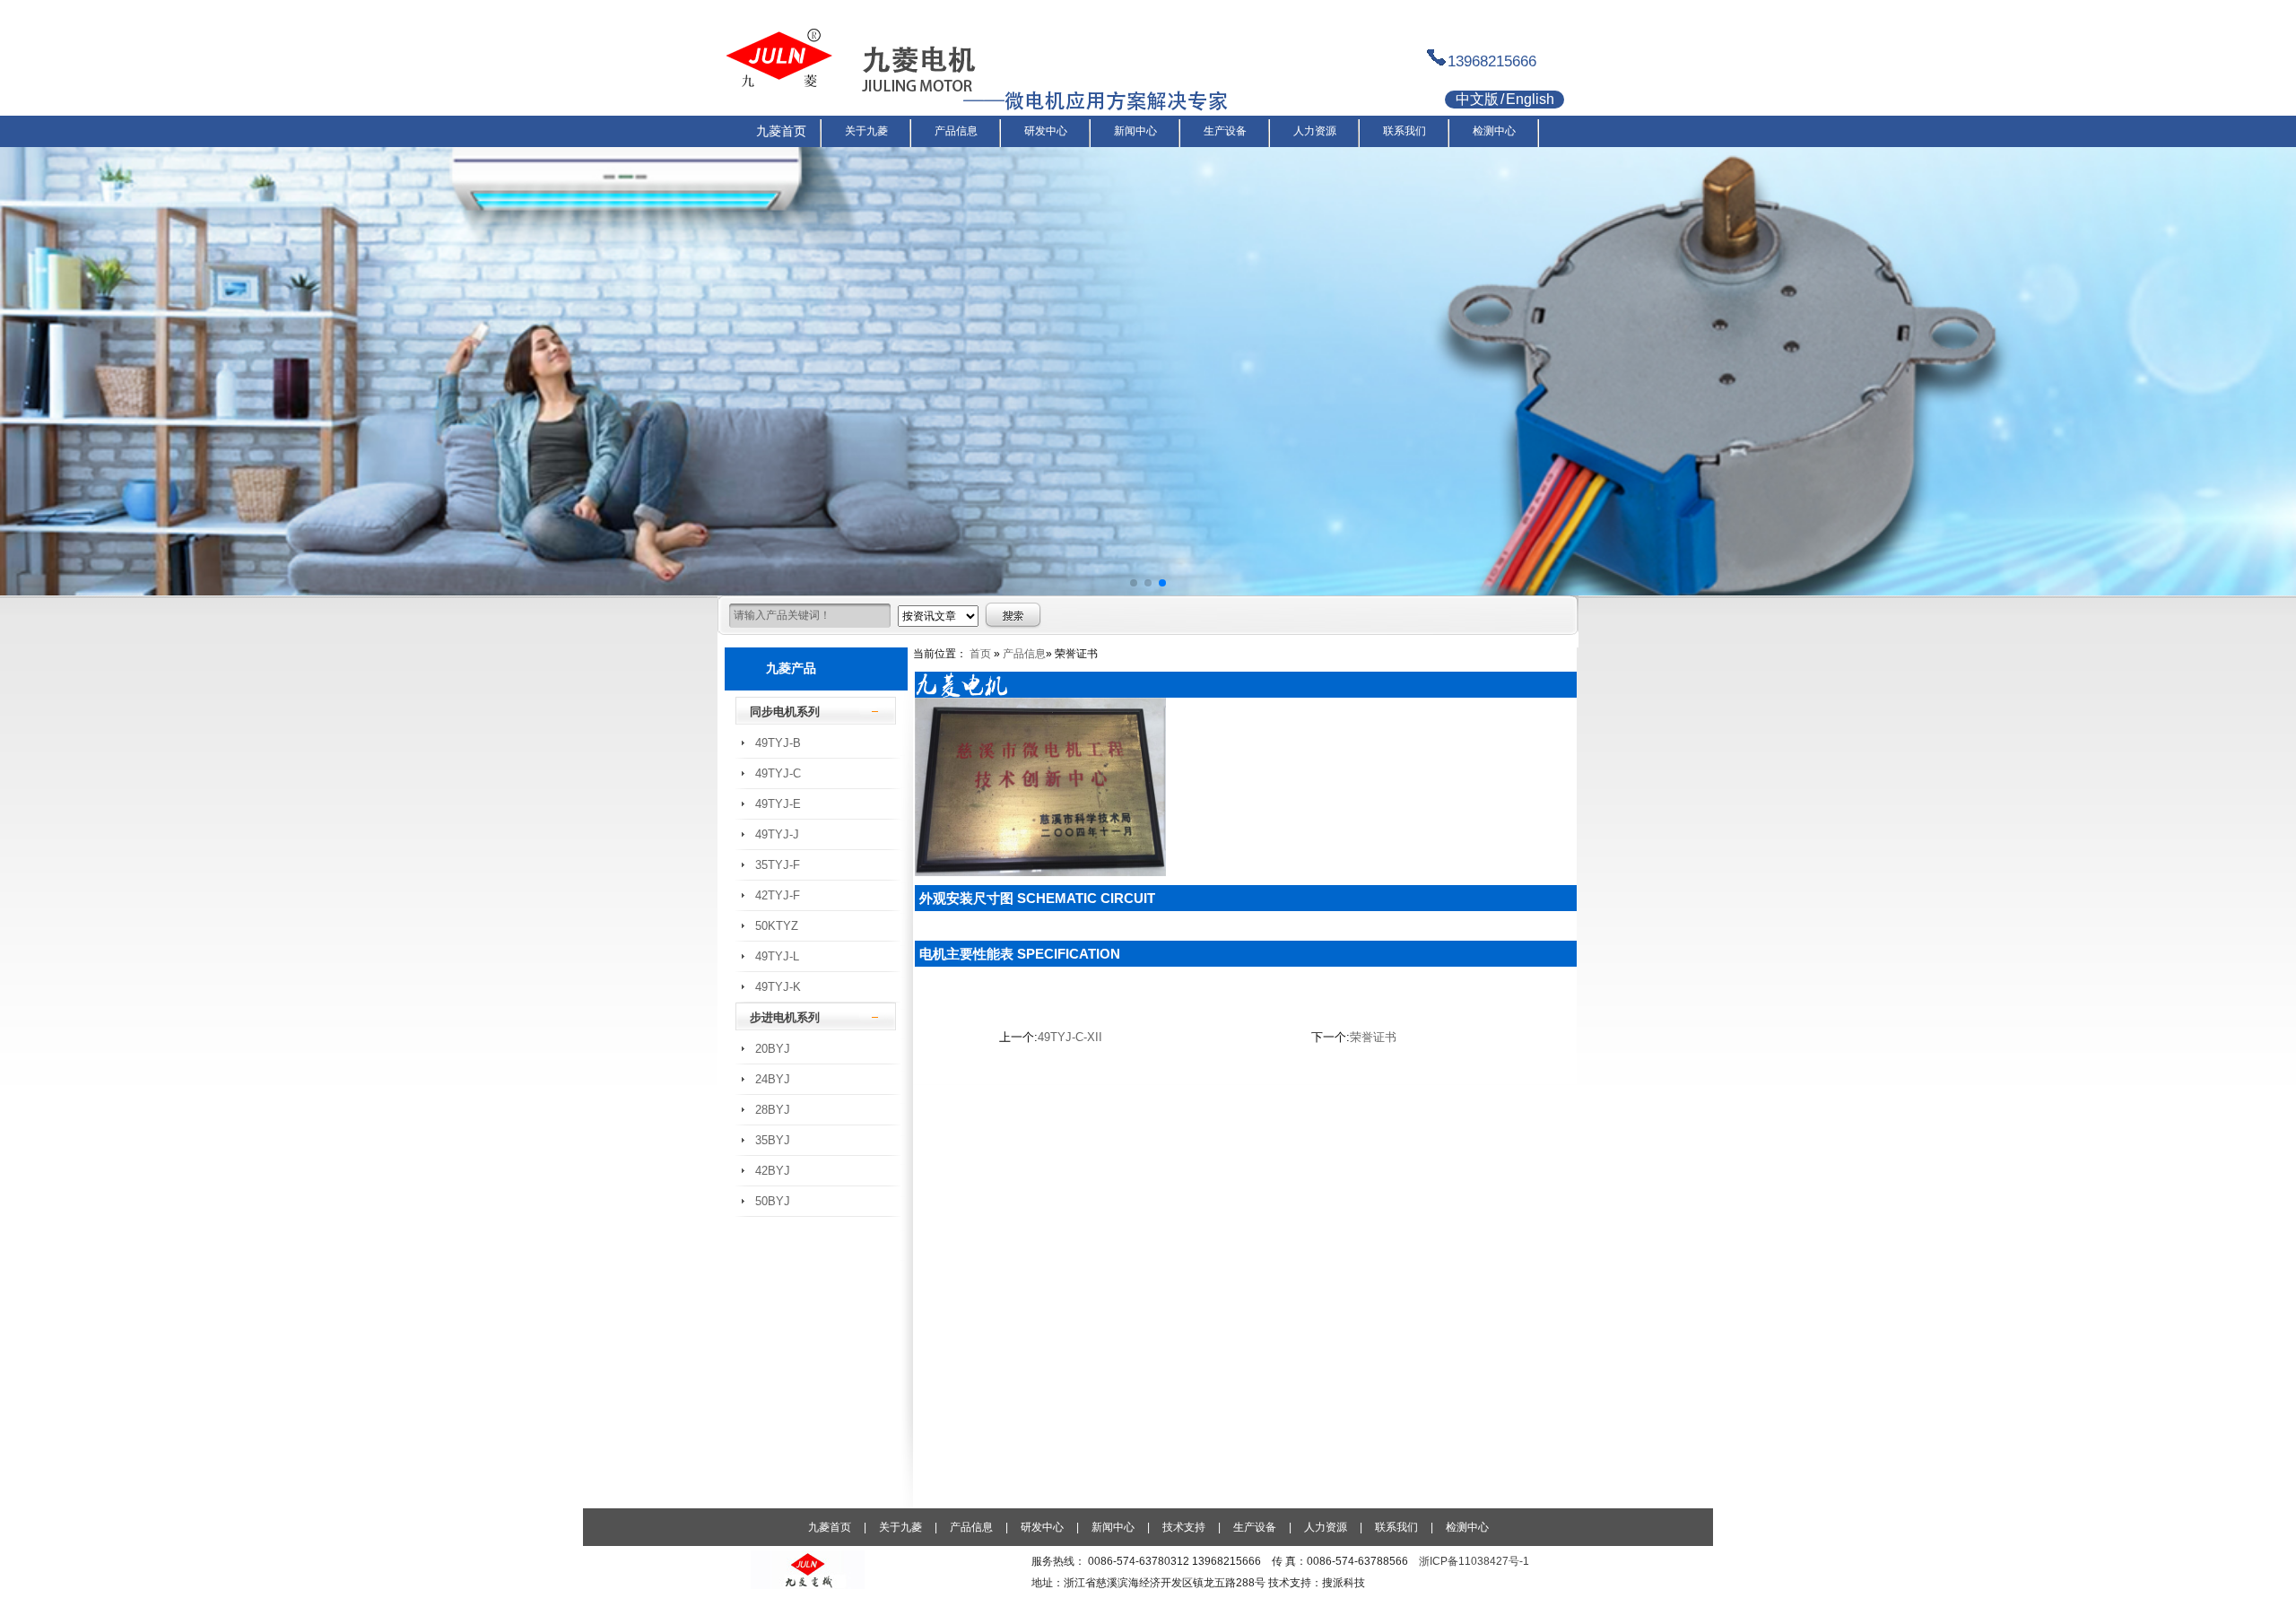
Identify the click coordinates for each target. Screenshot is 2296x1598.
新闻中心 (1113, 1527)
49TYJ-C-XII (1070, 1037)
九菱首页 (830, 1527)
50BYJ (773, 1201)
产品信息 (1024, 654)
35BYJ (773, 1140)
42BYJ (773, 1171)
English (1530, 99)
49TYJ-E (778, 804)
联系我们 (1396, 1527)
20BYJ (773, 1049)
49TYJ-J (777, 834)
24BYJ (773, 1079)
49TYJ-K (778, 987)
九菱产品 (791, 668)
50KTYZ (777, 926)
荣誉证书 (1373, 1037)
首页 (980, 654)
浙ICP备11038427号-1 (1474, 1561)
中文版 (1477, 99)
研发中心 (1042, 1527)
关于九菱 (900, 1527)
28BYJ (773, 1110)
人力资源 (1326, 1527)
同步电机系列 (785, 712)
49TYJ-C (778, 773)
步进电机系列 (785, 1017)
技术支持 (1184, 1527)
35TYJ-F (778, 865)
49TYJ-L (777, 956)
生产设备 (1255, 1527)
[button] (1134, 583)
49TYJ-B (778, 743)
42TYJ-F (778, 895)
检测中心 (1467, 1527)
